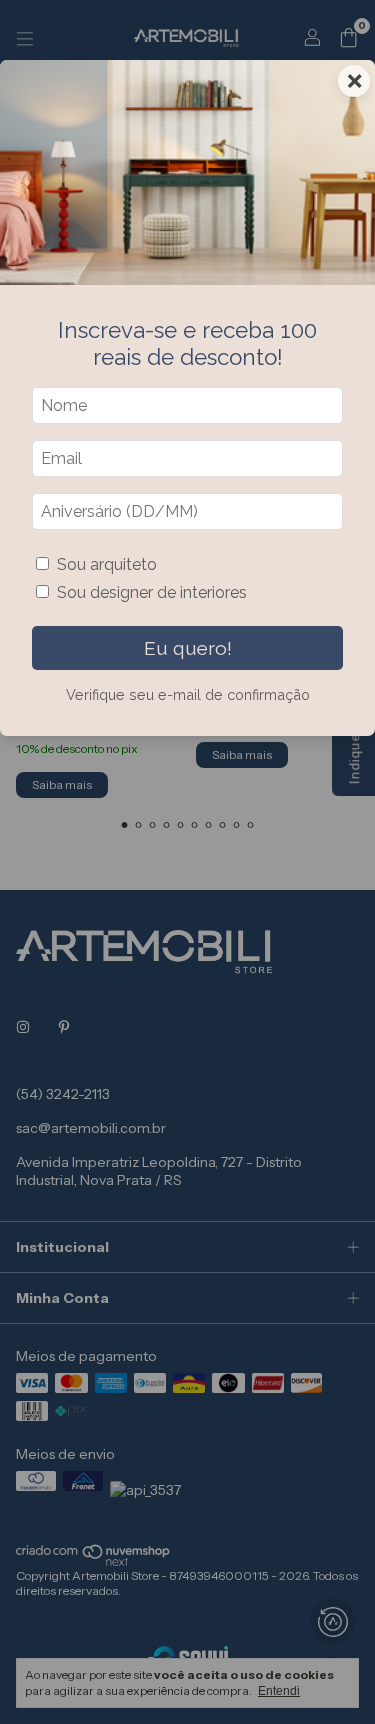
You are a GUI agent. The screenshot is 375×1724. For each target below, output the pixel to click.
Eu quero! (188, 648)
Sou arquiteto (107, 564)
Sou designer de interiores (152, 592)
